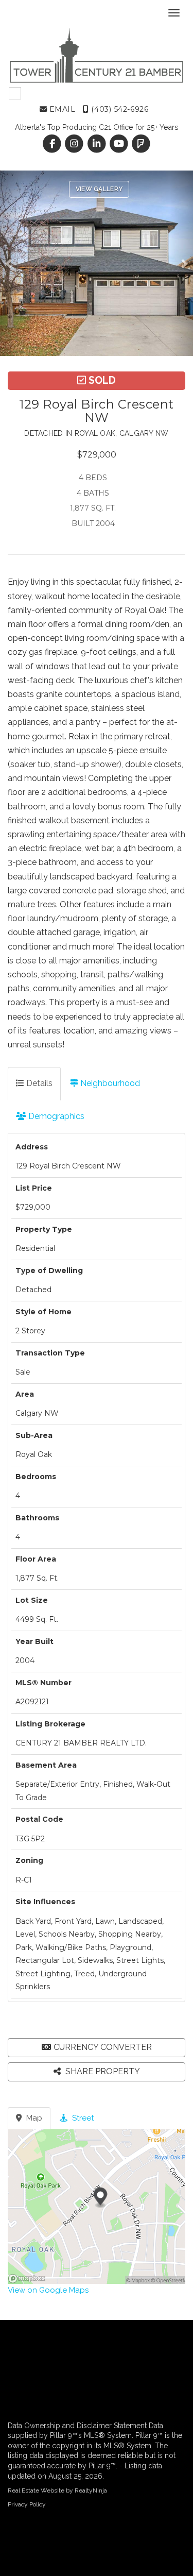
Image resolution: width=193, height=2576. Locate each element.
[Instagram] (75, 144)
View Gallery (99, 189)
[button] (12, 263)
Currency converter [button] (103, 2047)
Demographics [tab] (55, 1116)
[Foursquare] (141, 144)
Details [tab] (38, 1083)
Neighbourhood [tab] (109, 1083)
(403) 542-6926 (119, 109)
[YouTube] (120, 144)
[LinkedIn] (98, 144)
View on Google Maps (48, 2290)
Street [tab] (82, 2118)
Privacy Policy (27, 2504)
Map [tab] (33, 2118)
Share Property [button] (102, 2071)
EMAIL (61, 109)
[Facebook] (53, 144)
